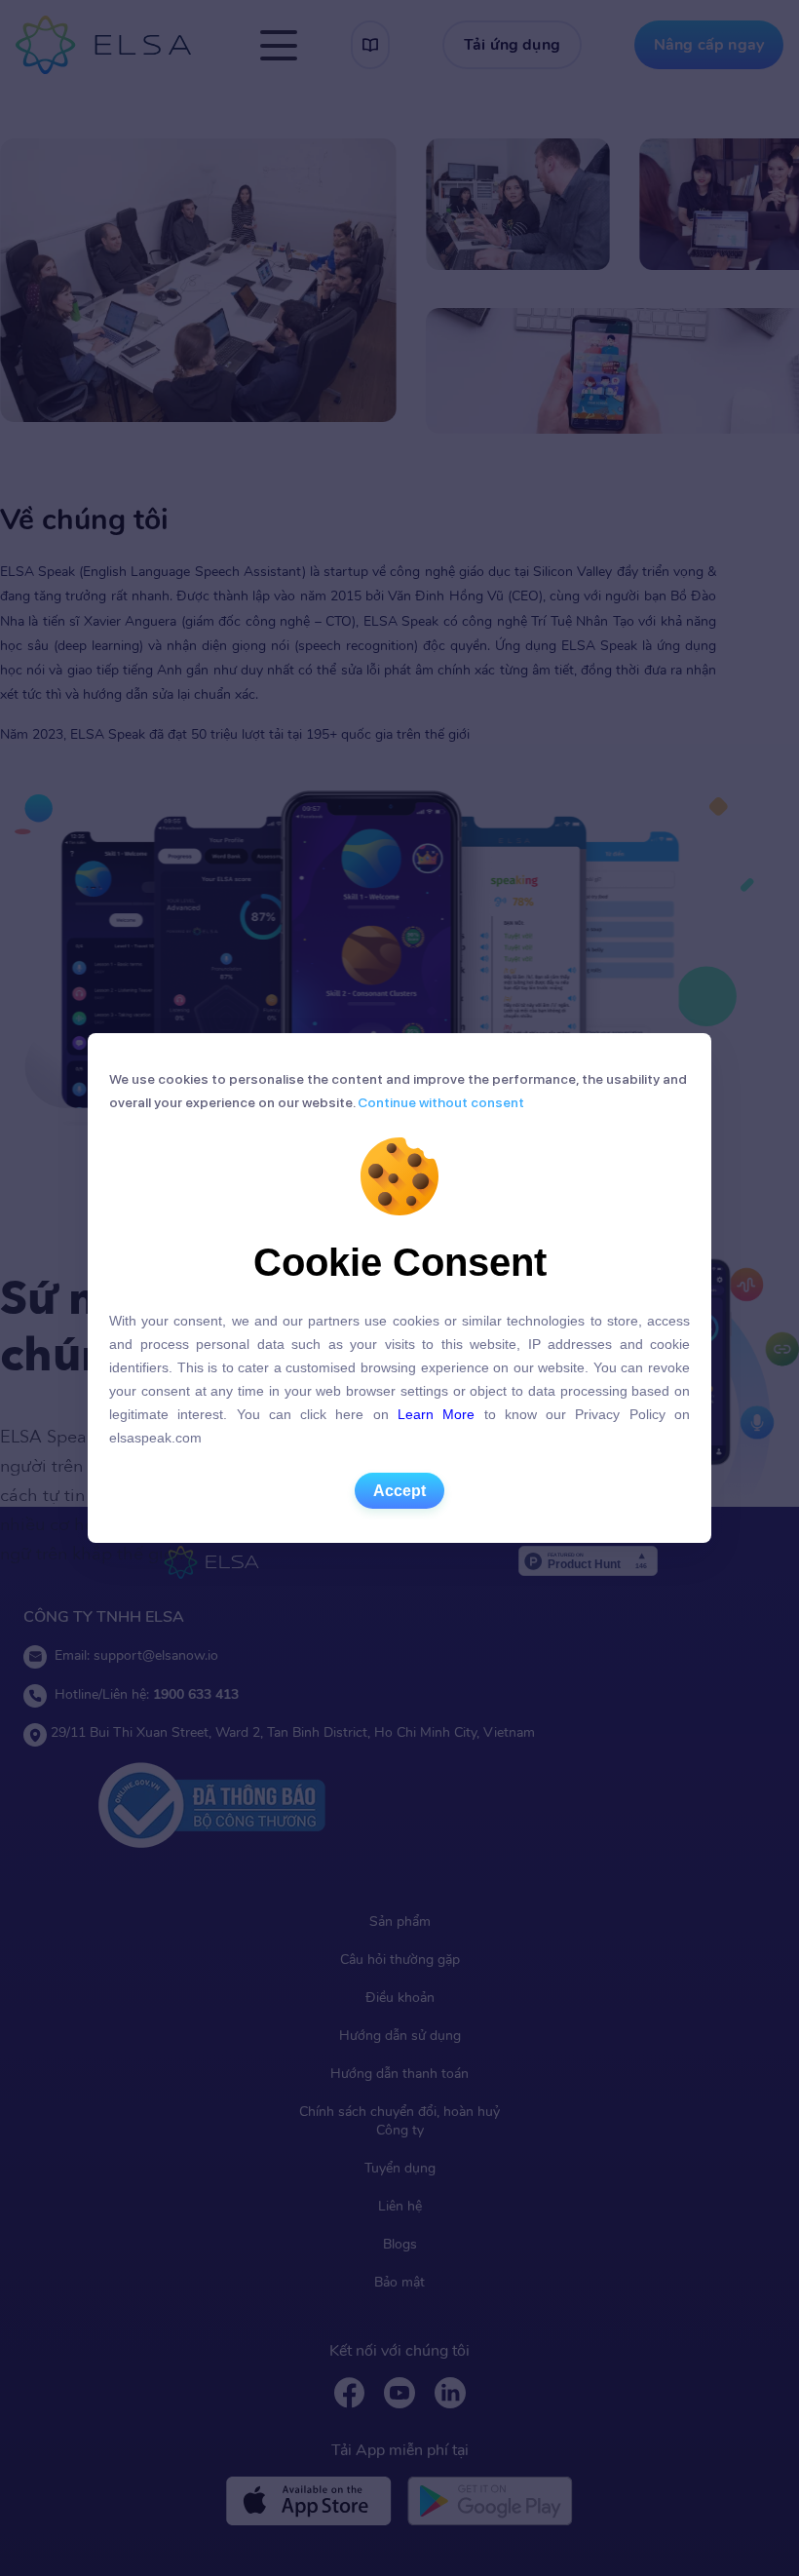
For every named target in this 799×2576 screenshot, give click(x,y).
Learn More (436, 1414)
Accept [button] (399, 1491)
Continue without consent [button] (439, 1102)
